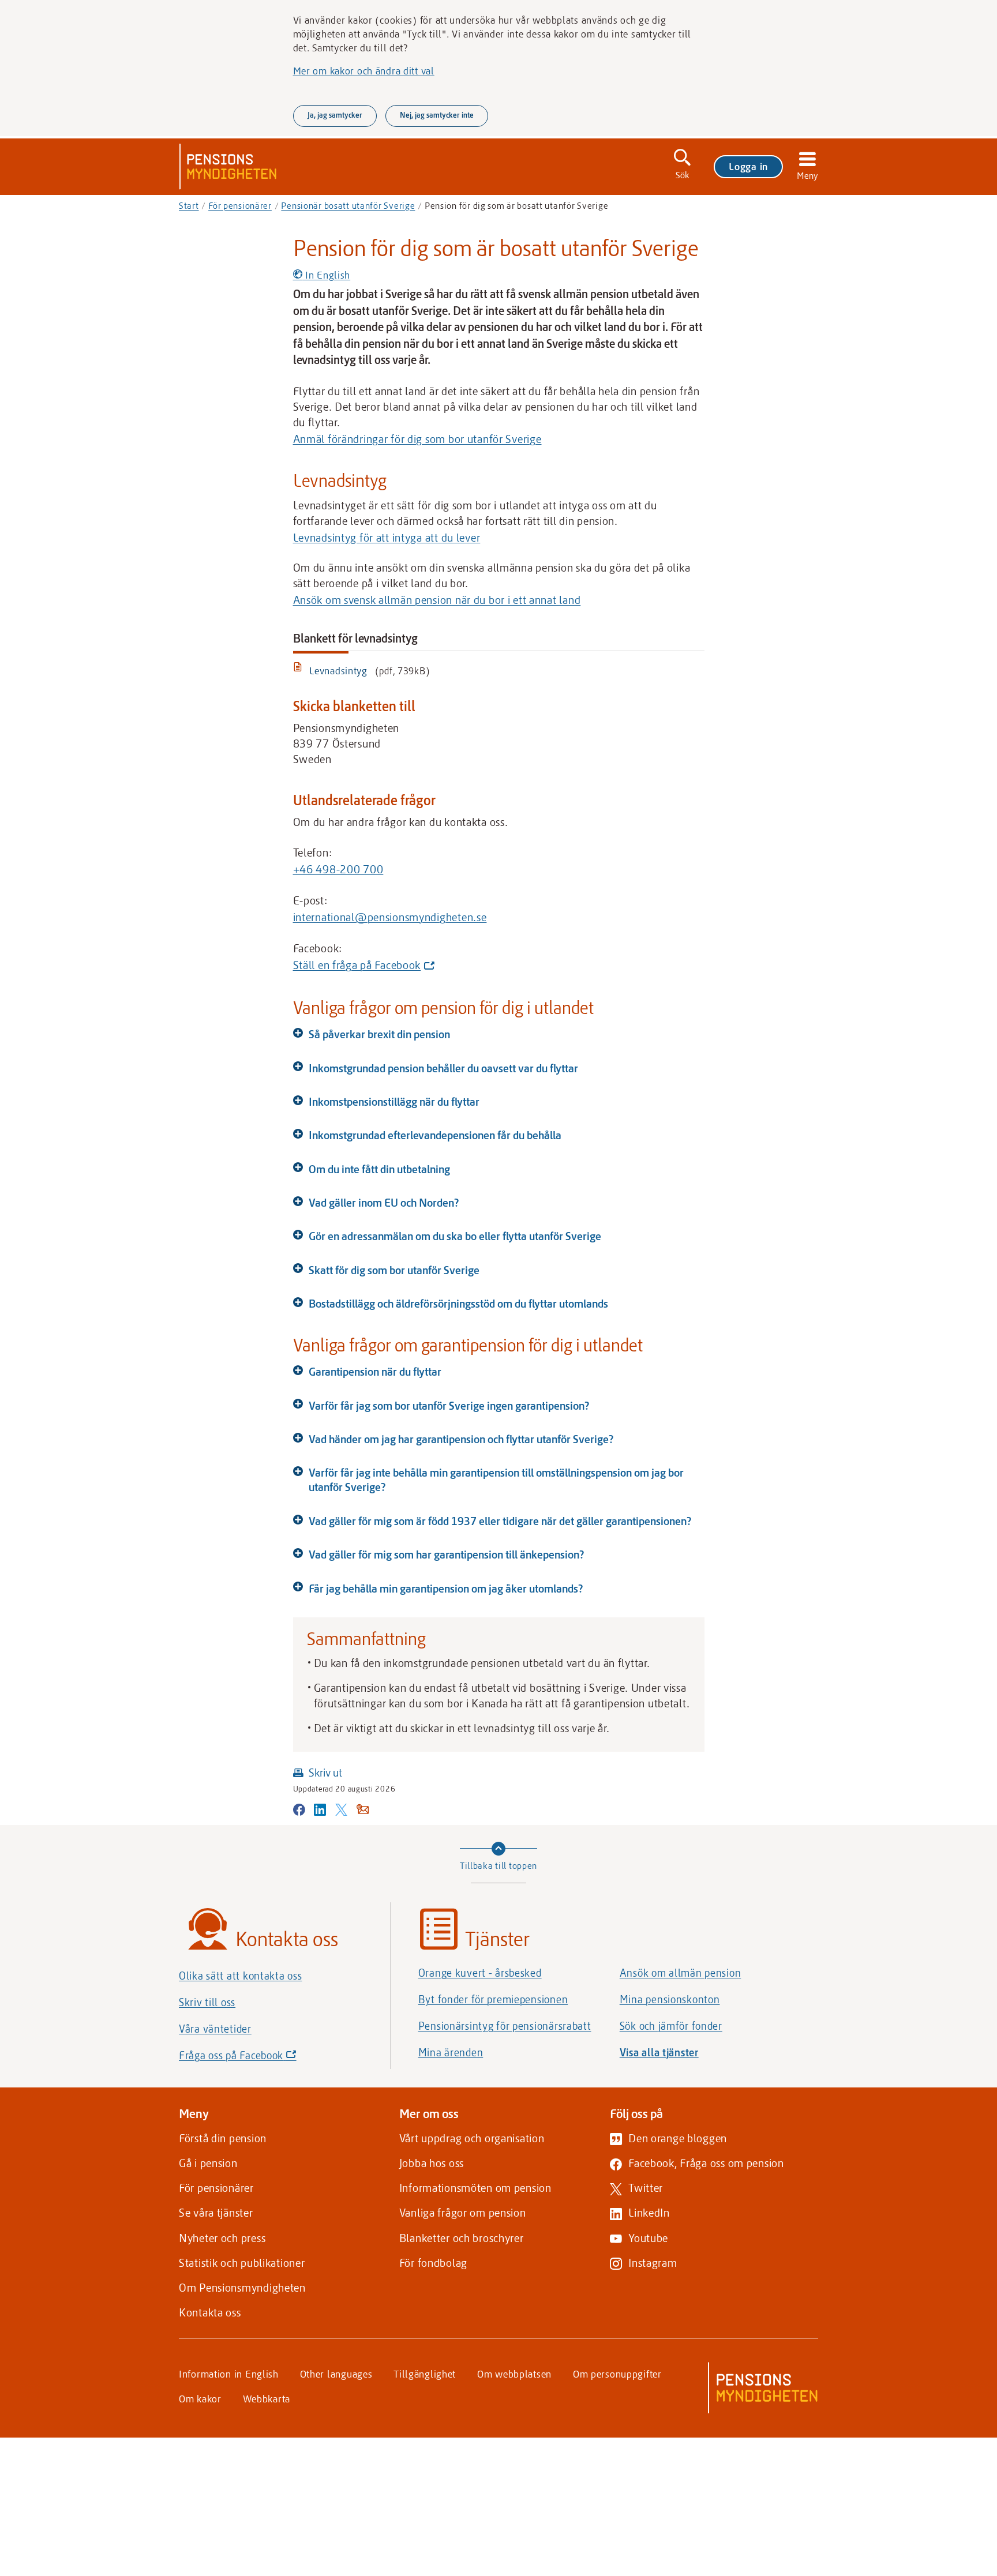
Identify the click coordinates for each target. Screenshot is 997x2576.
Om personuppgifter (617, 2374)
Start (189, 205)
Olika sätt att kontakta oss (240, 1976)
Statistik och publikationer (242, 2263)
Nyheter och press (222, 2238)
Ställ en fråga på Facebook (361, 966)
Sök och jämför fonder (671, 2026)
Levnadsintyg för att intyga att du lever (387, 537)
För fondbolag (433, 2263)
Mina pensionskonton (670, 1999)
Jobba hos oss (432, 2163)
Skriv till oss (207, 2002)
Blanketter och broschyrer (462, 2238)
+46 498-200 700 (338, 869)
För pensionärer (240, 205)
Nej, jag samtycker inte (437, 115)
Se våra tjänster (216, 2212)
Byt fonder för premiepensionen (493, 1999)
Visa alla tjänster (659, 2052)
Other (336, 2374)
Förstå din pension (223, 2138)
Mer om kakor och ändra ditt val (364, 70)
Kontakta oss (210, 2312)
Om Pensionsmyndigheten (242, 2287)
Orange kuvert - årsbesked (480, 1973)
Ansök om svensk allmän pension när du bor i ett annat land (437, 600)
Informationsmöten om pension (475, 2188)
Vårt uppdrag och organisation (472, 2138)
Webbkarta (267, 2398)
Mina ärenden (451, 2052)
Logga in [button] (748, 166)
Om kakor (200, 2398)
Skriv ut (325, 1772)
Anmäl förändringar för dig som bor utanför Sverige (417, 439)
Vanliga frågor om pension (463, 2212)
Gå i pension (208, 2163)
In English (326, 275)
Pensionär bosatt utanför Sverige (348, 205)
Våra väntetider (215, 2029)
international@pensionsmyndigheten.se (390, 917)
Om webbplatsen (514, 2374)
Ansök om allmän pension (681, 1973)
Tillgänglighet (425, 2374)
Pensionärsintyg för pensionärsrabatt (505, 2026)
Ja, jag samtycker (335, 115)
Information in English (229, 2374)
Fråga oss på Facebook (257, 2058)
